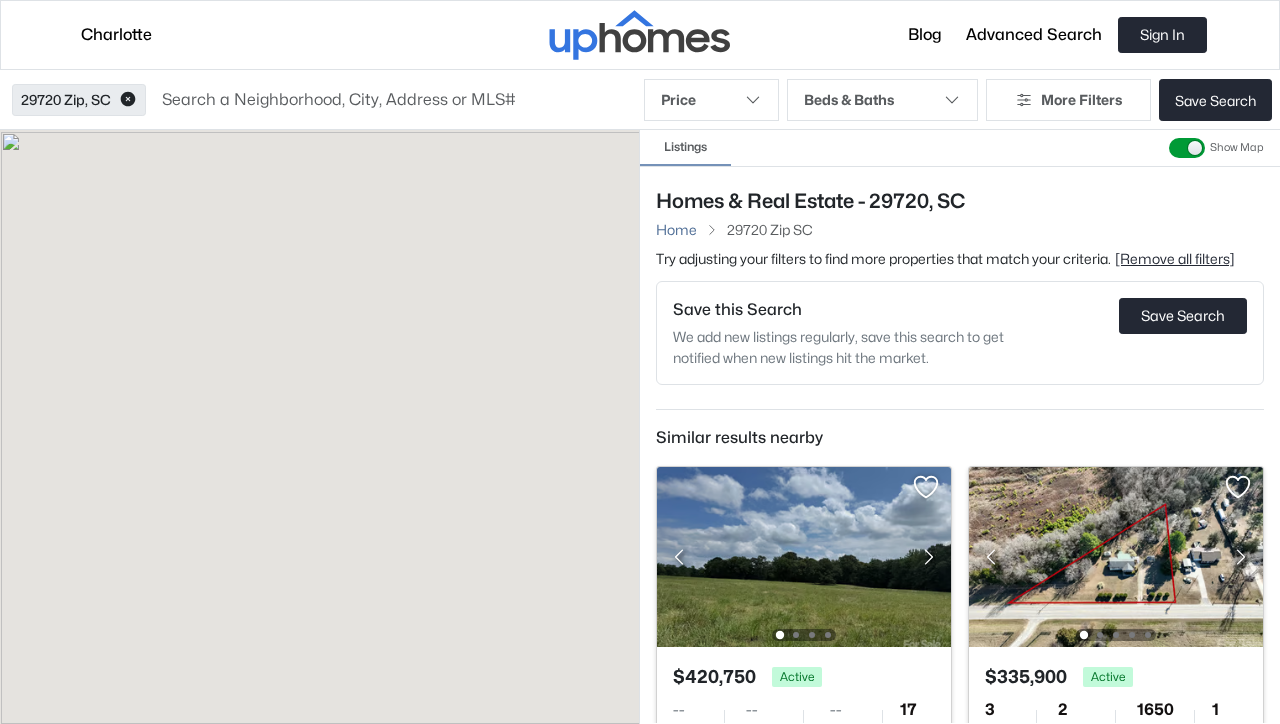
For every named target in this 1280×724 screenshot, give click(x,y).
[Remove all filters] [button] (1175, 258)
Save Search (1215, 100)
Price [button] (678, 99)
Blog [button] (925, 34)
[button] (128, 100)
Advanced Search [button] (1034, 34)
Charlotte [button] (116, 34)
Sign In (1162, 34)
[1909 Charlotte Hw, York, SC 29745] (1116, 555)
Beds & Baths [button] (849, 99)
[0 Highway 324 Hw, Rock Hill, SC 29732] (804, 555)
